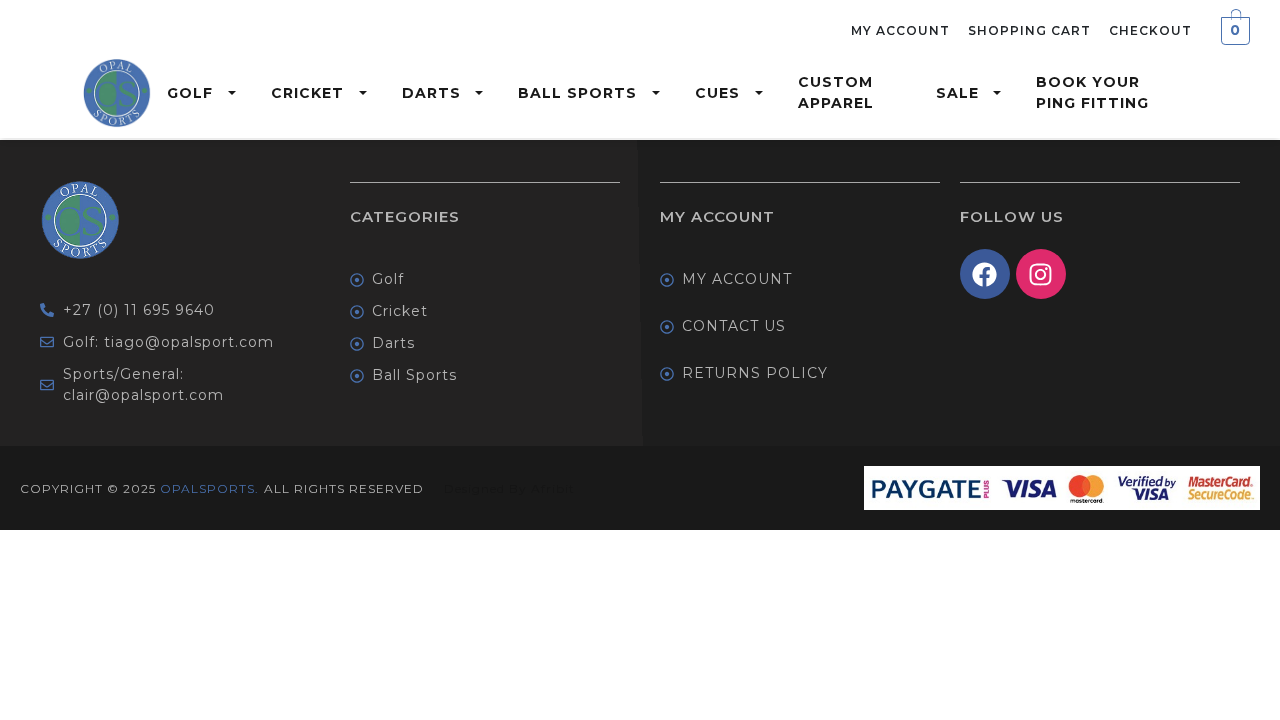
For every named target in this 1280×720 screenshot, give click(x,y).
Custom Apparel (836, 92)
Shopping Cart (1029, 30)
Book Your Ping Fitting (1092, 92)
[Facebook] (985, 274)
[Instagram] (1041, 274)
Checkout (1150, 30)
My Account (900, 30)
